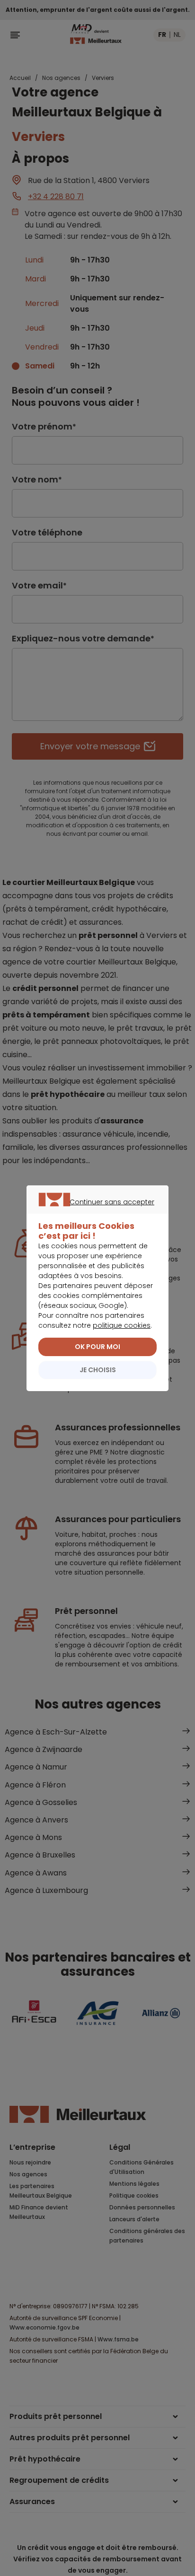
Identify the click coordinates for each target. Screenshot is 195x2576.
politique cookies (122, 1325)
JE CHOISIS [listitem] (98, 1370)
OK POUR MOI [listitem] (97, 1347)
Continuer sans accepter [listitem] (93, 1213)
